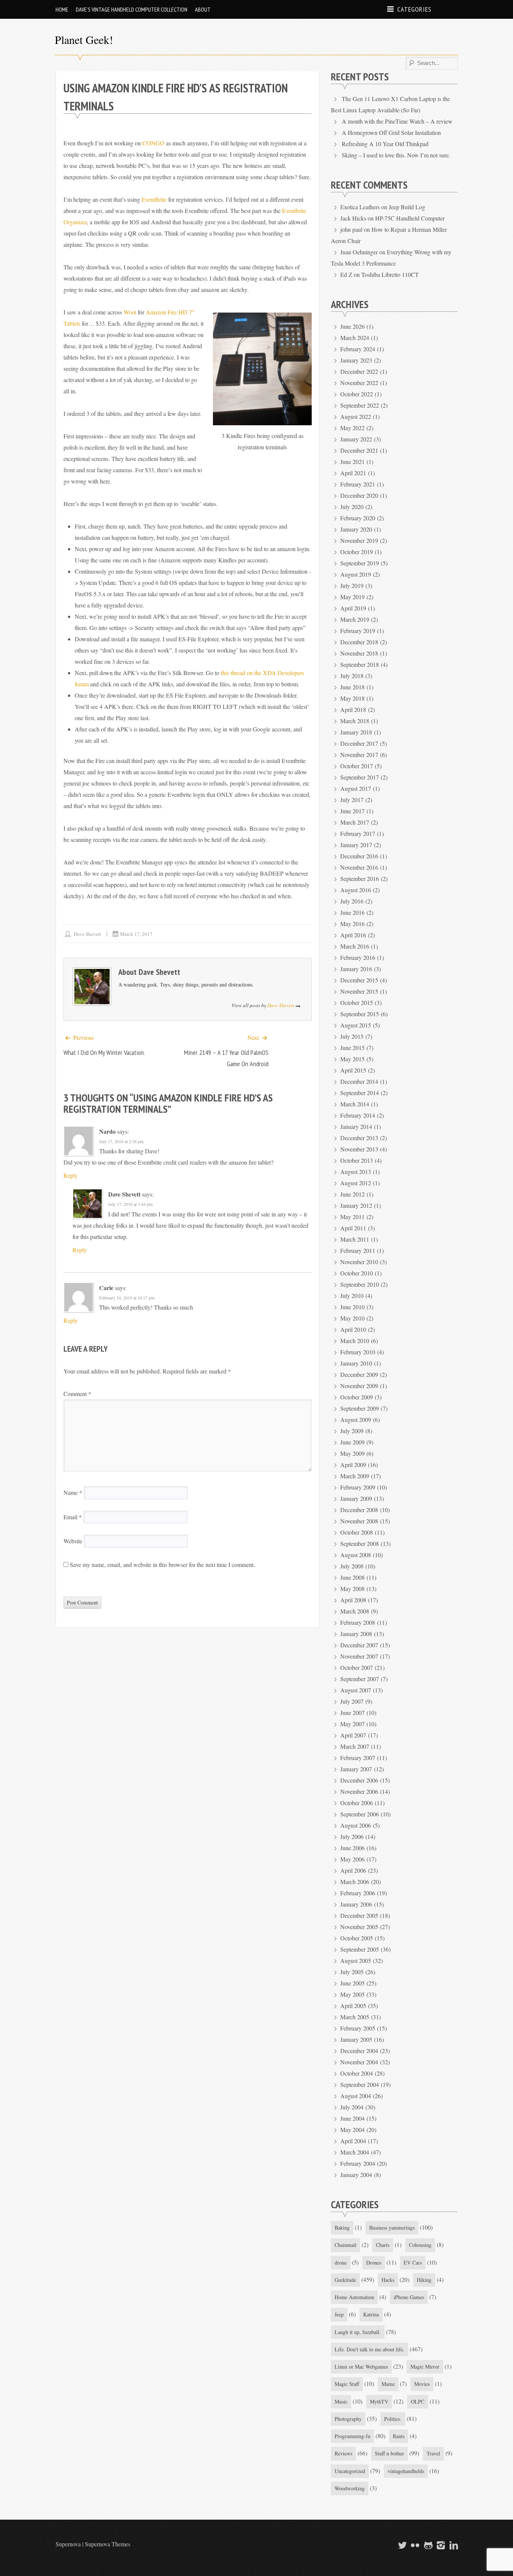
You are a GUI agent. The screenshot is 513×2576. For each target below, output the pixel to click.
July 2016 (352, 901)
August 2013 (356, 1172)
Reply (71, 1175)
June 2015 (352, 1048)
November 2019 (359, 540)
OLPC (418, 2401)
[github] (427, 2545)
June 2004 (352, 2118)
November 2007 (359, 1656)
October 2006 (357, 1803)
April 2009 (353, 1465)
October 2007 (357, 1667)
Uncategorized (350, 2471)
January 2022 (356, 439)
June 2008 (352, 1577)
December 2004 (359, 2051)
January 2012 (356, 1205)
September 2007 (360, 1679)
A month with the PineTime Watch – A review (397, 121)
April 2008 (353, 1600)
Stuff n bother (389, 2453)
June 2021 (352, 462)
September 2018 (360, 664)
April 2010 (353, 1329)
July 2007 (352, 1701)
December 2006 (359, 1780)
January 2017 (356, 845)
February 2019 (358, 631)
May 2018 (352, 698)
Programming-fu (352, 2436)
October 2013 (357, 1160)
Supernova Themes (108, 2544)
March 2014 (355, 1104)
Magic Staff (347, 2384)
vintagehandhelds (406, 2471)
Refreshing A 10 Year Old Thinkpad (385, 144)
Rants (399, 2436)
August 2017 (356, 788)
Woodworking (350, 2488)
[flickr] (414, 2545)
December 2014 (359, 1081)
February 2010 (358, 1352)
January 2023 (356, 360)
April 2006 (353, 1870)
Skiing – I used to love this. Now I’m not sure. (396, 155)
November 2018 (359, 653)
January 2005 (356, 2039)
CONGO (153, 143)
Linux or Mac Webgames (361, 2367)
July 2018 (352, 676)
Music (341, 2401)
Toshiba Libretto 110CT (390, 274)
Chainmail (346, 2245)
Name (73, 1492)
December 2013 (359, 1138)
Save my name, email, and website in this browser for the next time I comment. (162, 1564)
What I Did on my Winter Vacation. (104, 1052)
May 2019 (352, 597)
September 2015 (360, 1014)
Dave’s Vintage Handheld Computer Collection (132, 9)
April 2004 (353, 2141)
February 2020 (358, 518)
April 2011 (353, 1228)
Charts (383, 2245)
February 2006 (358, 1893)
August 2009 (356, 1419)
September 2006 (360, 1814)
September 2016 (360, 879)
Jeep (339, 2314)
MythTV (379, 2401)
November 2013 (359, 1149)
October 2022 (357, 394)
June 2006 (352, 1848)
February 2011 (358, 1250)
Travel (433, 2453)
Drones (374, 2262)
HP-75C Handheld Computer (410, 218)
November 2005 (359, 1927)
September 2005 (360, 1949)
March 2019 (355, 619)
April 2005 (353, 2006)
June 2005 (352, 1983)
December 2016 (359, 856)
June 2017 (352, 811)
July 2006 (352, 1836)
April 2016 (353, 935)
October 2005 (357, 1938)
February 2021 (358, 484)
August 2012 (356, 1183)
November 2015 (359, 991)
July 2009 (352, 1431)
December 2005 (359, 1915)
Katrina (371, 2314)
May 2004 (352, 2130)
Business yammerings (392, 2228)
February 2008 (358, 1622)
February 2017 (358, 833)
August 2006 (356, 1825)
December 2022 (359, 371)
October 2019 (357, 552)
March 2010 (355, 1341)
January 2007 (356, 1769)
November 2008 (359, 1521)
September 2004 (360, 2084)
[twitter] (401, 2545)
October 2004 (357, 2073)
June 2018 (352, 687)
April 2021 (353, 473)
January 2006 (356, 1904)
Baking (342, 2228)
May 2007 (352, 1724)
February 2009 (358, 1487)
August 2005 (356, 1960)
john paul (351, 229)
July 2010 (352, 1296)
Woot (130, 312)
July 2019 (352, 585)
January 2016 (356, 969)
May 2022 (352, 428)
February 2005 (358, 2028)
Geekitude (345, 2280)
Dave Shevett (88, 934)
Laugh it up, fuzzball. (358, 2332)
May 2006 (352, 1859)
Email (73, 1517)
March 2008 (355, 1611)
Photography (348, 2419)
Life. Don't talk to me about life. (370, 2349)
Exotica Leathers (360, 207)
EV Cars (413, 2262)
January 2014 (356, 1126)
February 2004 (358, 2163)
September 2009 (360, 1408)
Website (73, 1541)
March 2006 (355, 1882)
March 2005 (355, 2017)
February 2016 (358, 957)
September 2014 (360, 1093)
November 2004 (359, 2062)
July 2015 (352, 1036)
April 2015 (353, 1070)
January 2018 (356, 732)
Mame (388, 2384)
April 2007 (353, 1735)
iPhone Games (409, 2297)
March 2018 (355, 721)
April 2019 (353, 608)
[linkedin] (453, 2545)
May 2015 (352, 1059)
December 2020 (359, 495)
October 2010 (357, 1273)
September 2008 (360, 1543)
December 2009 (359, 1374)
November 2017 (359, 755)
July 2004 (352, 2107)
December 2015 (359, 980)
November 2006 (359, 1791)
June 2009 (352, 1442)
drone (341, 2262)
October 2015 (357, 1002)
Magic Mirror (425, 2367)
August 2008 (356, 1555)
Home (62, 9)
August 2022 (356, 416)
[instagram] (440, 2545)
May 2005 (352, 1994)
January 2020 (356, 529)
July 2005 (352, 1972)
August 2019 (356, 574)
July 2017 (352, 800)
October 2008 (357, 1532)
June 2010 (352, 1307)
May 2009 (352, 1453)
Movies (422, 2384)
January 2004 (356, 2175)
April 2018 (353, 709)
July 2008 (352, 1566)
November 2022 (359, 383)
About (203, 9)
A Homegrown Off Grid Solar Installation (391, 132)
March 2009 (355, 1476)
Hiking (424, 2280)
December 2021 (359, 450)
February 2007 (358, 1758)
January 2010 (356, 1363)
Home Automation (354, 2297)
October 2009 (357, 1397)
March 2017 (355, 822)
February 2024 (358, 349)
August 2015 (356, 1025)
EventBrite (154, 199)
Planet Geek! (84, 39)
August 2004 (356, 2096)
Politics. (393, 2419)
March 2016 (355, 946)
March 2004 (355, 2152)
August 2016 (356, 890)
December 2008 (359, 1510)
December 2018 (359, 642)
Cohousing (420, 2245)
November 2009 (359, 1386)
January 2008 (356, 1634)
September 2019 (360, 563)
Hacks (388, 2280)
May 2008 (352, 1589)
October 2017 (357, 766)
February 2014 (358, 1115)
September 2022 (360, 405)
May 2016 (352, 924)
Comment (77, 1394)
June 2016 (352, 912)
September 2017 (360, 777)
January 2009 (356, 1498)
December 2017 (359, 743)
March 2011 (355, 1239)
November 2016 (359, 867)
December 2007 (359, 1645)
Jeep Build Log (407, 207)
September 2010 (360, 1284)
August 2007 (356, 1690)
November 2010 (359, 1262)
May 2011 (352, 1217)
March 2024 (355, 338)
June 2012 (352, 1194)
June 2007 (352, 1713)
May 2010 (352, 1318)
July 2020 (352, 507)
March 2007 (355, 1746)
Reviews (343, 2453)
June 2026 (352, 326)
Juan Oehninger (359, 252)
